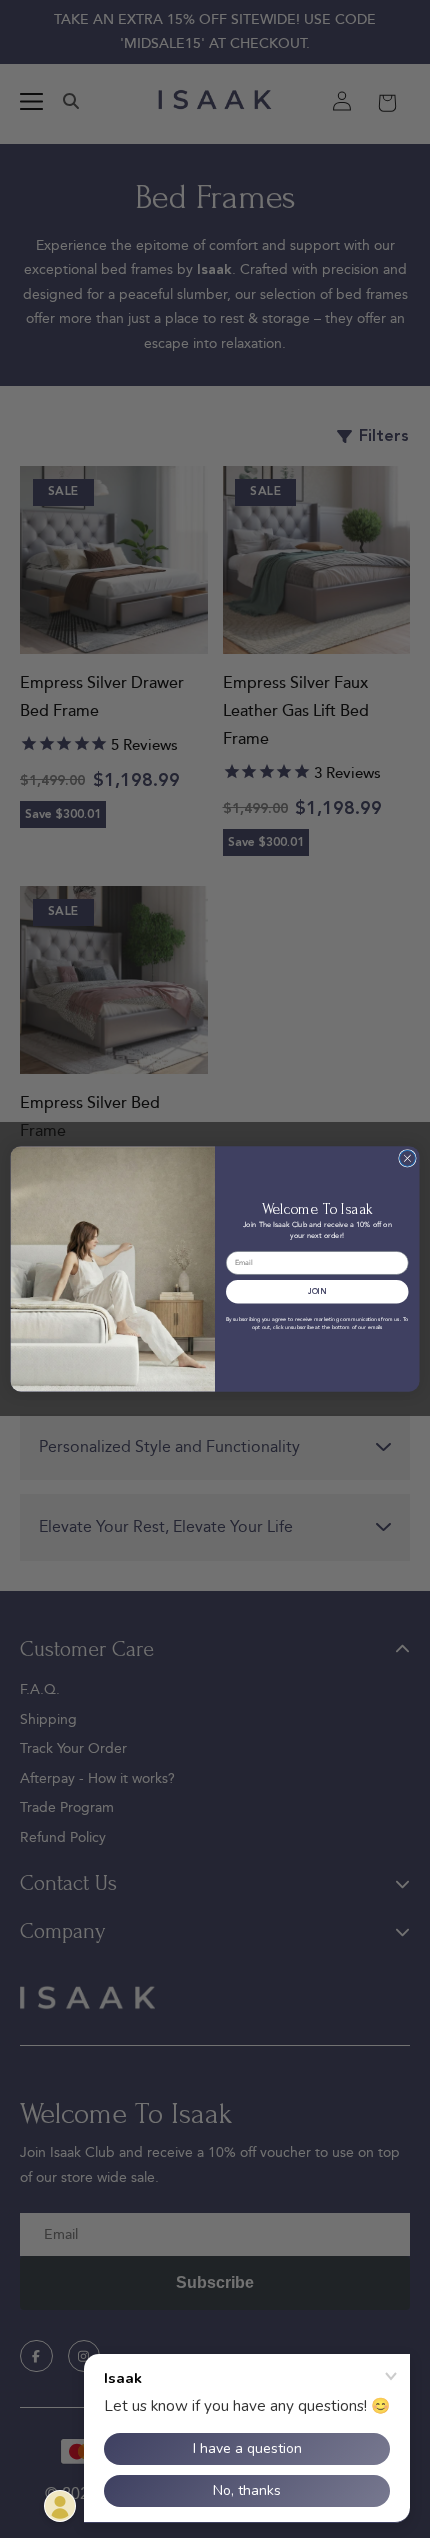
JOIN (317, 1292)
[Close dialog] (408, 1159)
